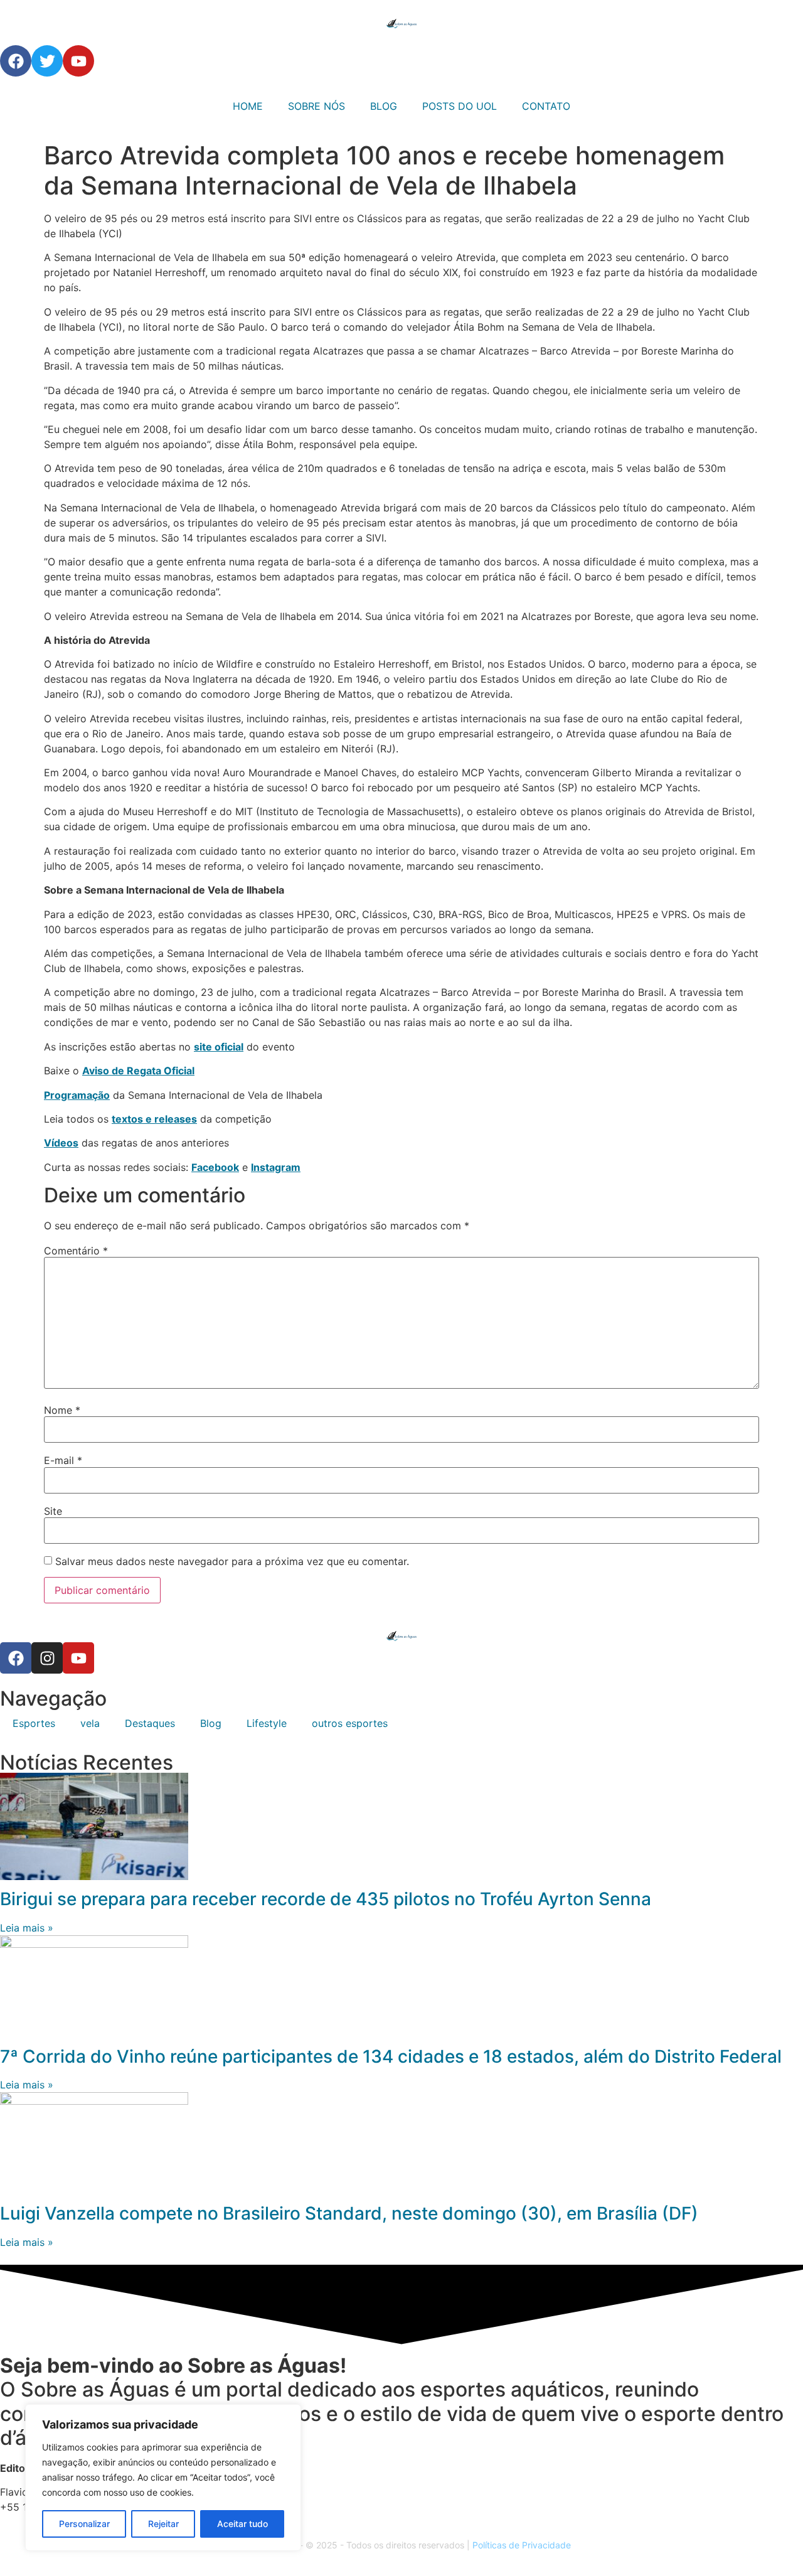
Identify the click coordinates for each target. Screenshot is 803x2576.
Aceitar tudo (242, 2524)
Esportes (34, 1723)
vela (90, 1723)
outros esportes (350, 1723)
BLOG (384, 106)
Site (53, 1511)
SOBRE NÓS (316, 106)
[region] (163, 2477)
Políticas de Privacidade (522, 2545)
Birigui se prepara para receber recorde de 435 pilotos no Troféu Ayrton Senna (326, 1899)
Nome (62, 1410)
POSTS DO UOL (460, 106)
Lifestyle (267, 1723)
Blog (211, 1723)
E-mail (63, 1460)
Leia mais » (27, 1928)
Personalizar (84, 2524)
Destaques (150, 1723)
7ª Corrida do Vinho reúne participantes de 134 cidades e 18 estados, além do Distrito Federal (391, 2056)
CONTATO (546, 106)
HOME (248, 106)
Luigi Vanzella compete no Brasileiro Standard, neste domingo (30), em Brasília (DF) (349, 2213)
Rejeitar (163, 2524)
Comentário (76, 1251)
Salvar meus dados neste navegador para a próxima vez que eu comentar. (232, 1561)
